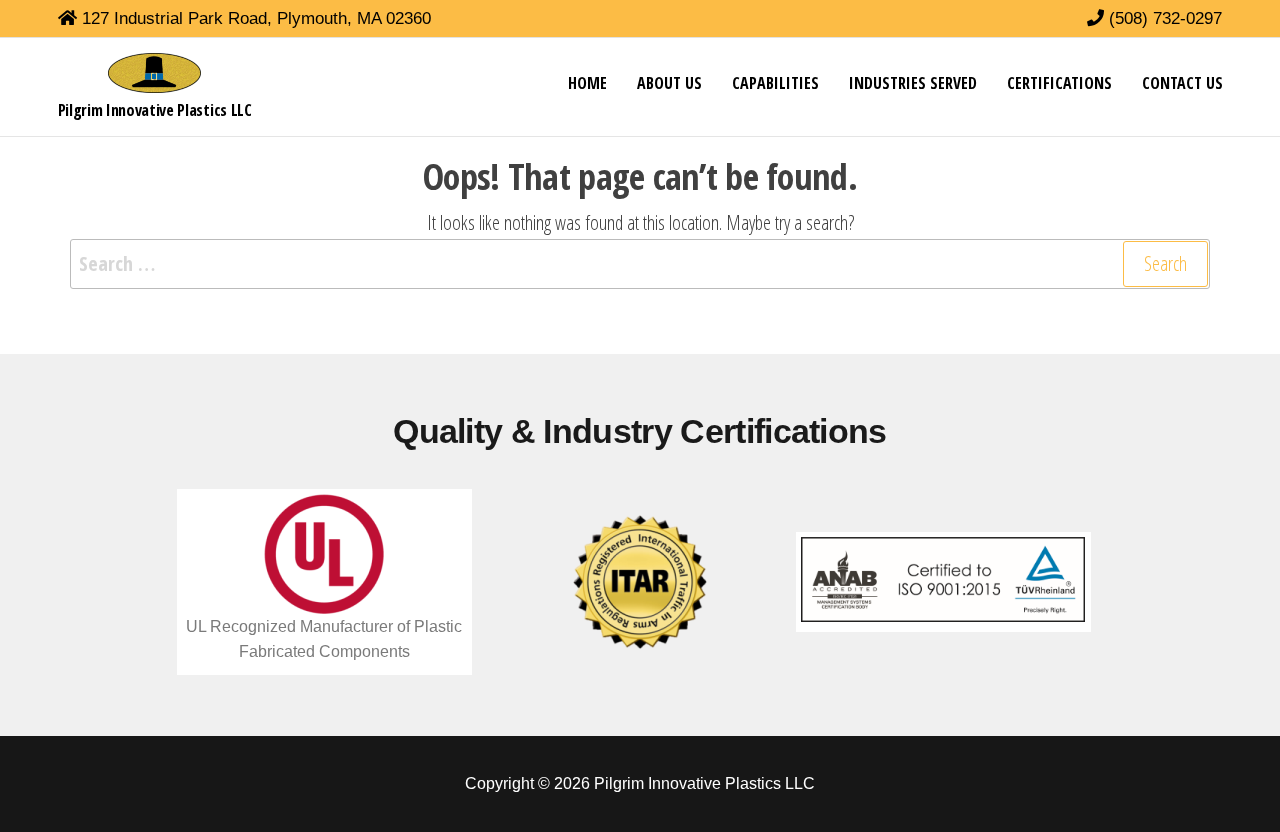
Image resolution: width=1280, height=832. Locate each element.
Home (587, 83)
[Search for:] (640, 264)
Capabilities (775, 83)
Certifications (1059, 83)
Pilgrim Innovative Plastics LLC (155, 110)
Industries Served (913, 83)
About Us (669, 83)
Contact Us (1182, 83)
